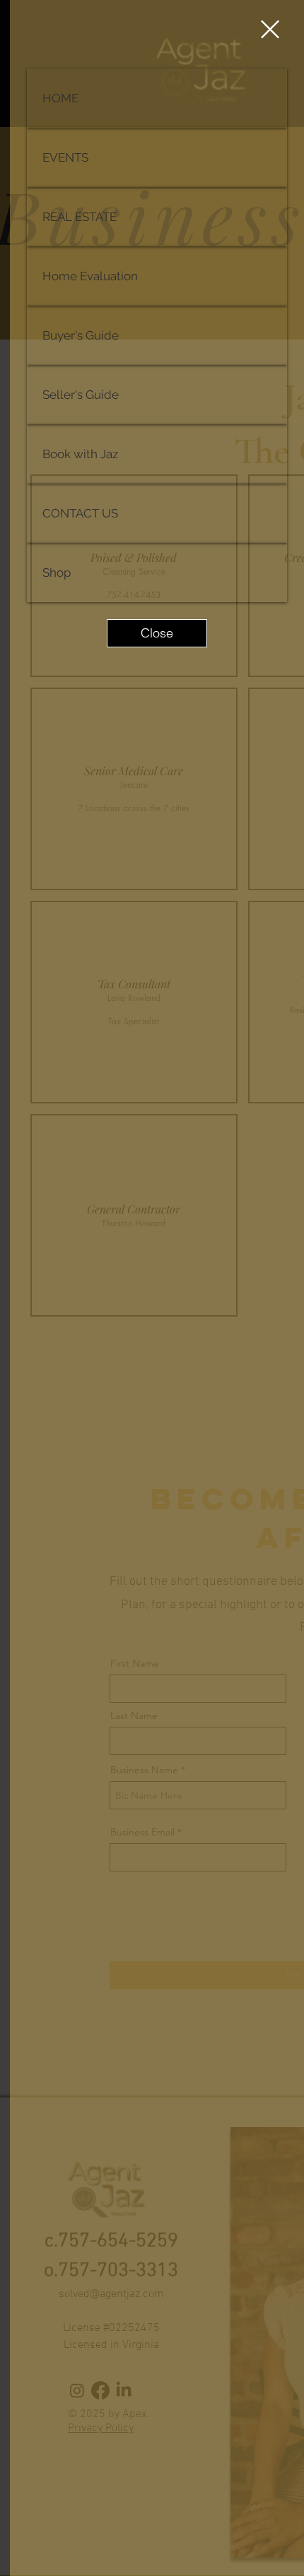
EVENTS (65, 157)
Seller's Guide (81, 395)
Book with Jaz (80, 454)
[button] (270, 29)
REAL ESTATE (80, 217)
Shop (57, 573)
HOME (60, 98)
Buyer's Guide (81, 335)
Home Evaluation (90, 276)
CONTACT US (80, 513)
